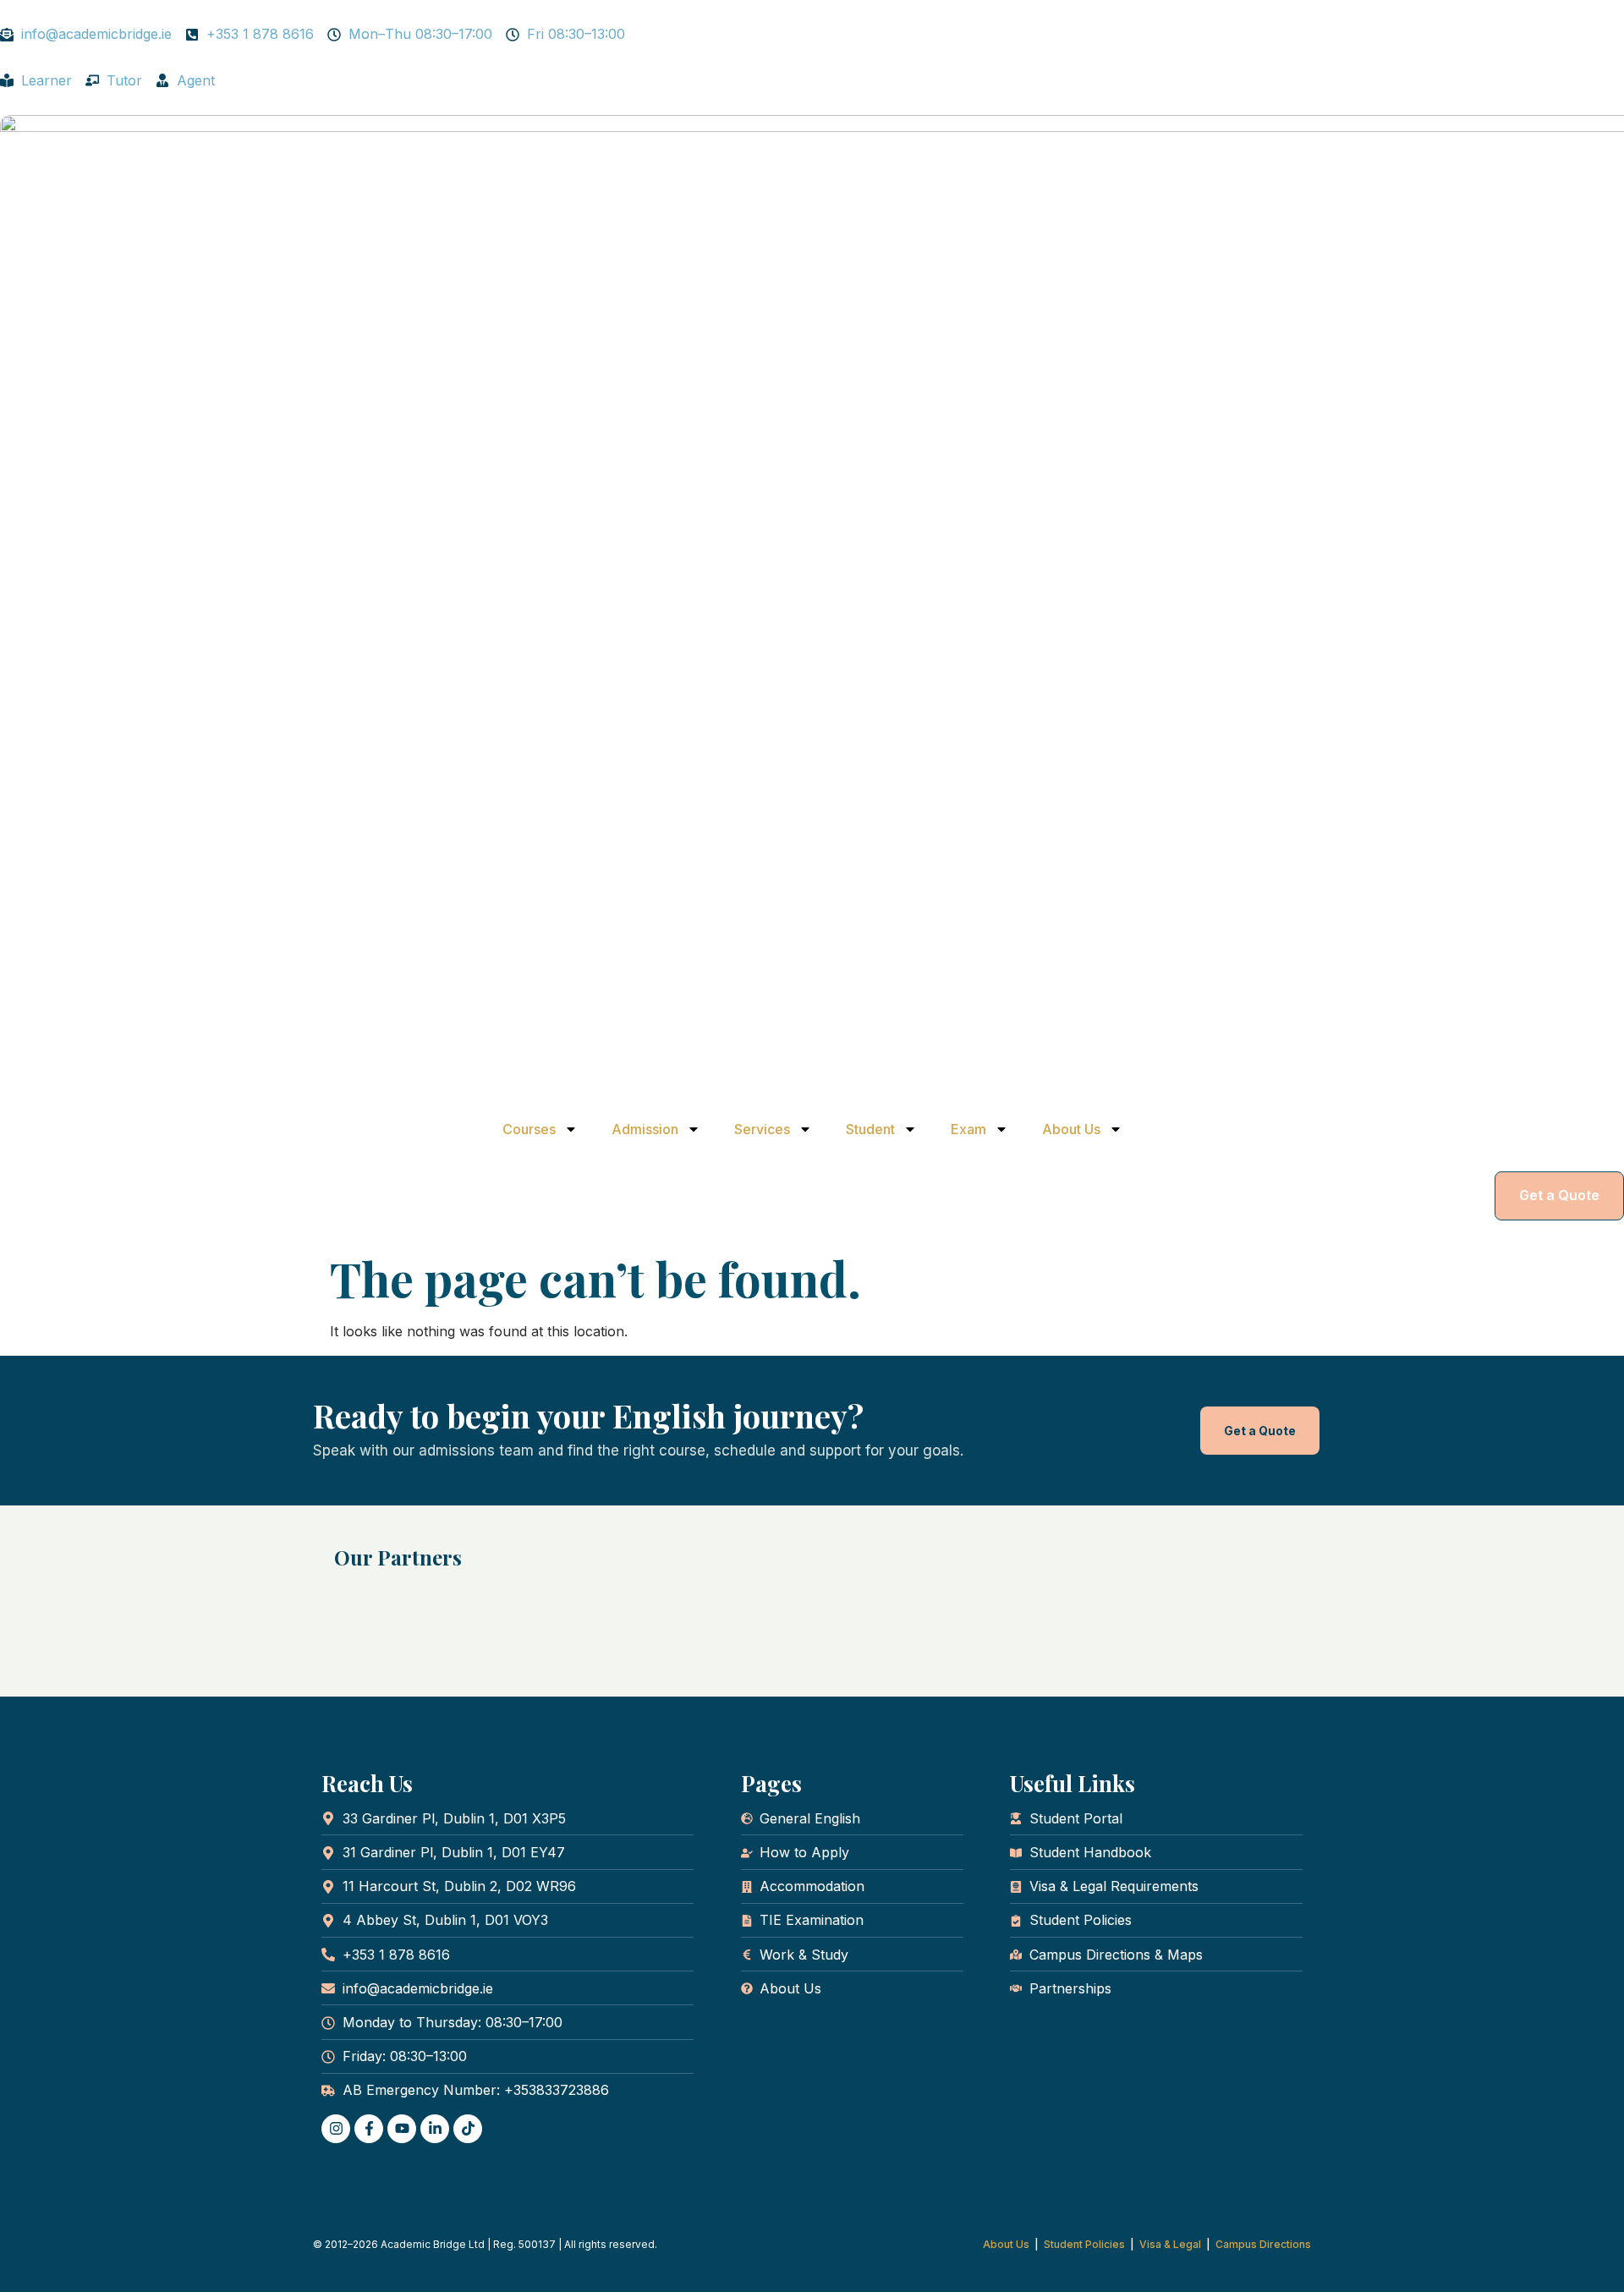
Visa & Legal (1170, 2244)
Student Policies (1084, 2244)
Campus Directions (1263, 2244)
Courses (529, 1129)
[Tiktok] (468, 2129)
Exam (968, 1129)
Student (870, 1129)
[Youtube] (402, 2129)
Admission (645, 1129)
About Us (1071, 1129)
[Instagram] (336, 2129)
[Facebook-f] (369, 2129)
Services (762, 1129)
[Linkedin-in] (435, 2129)
